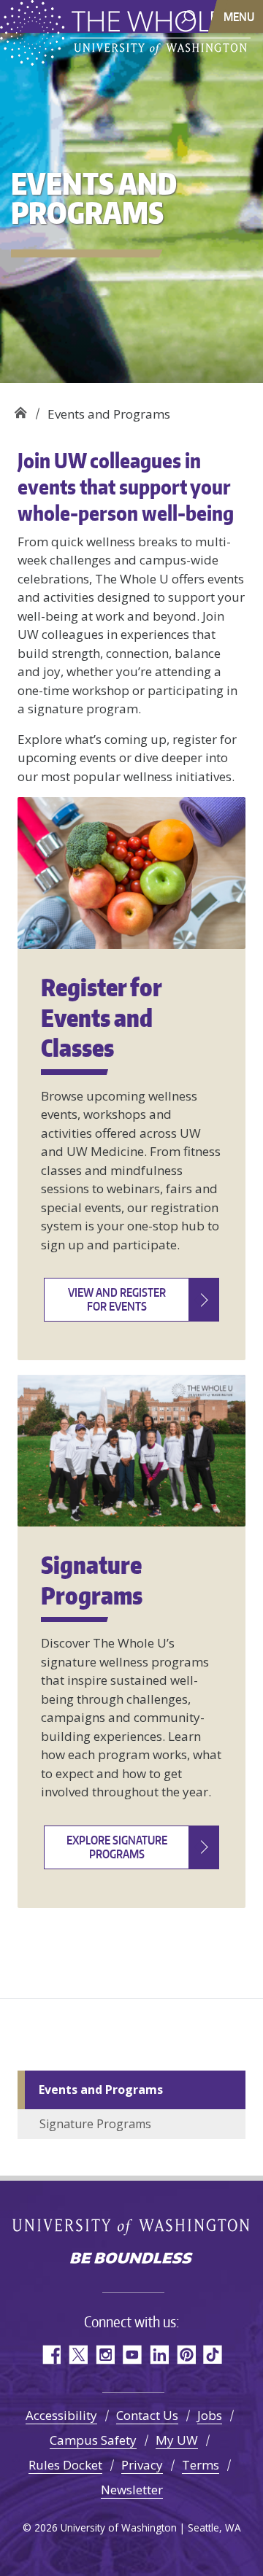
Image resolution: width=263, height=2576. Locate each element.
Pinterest (186, 2355)
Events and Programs (101, 2090)
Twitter (78, 2355)
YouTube (132, 2355)
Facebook (51, 2355)
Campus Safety (93, 2440)
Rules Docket (65, 2465)
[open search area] (188, 16)
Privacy (142, 2465)
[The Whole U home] (35, 33)
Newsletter (132, 2490)
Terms (201, 2465)
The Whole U (20, 409)
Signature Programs (95, 2124)
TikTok (213, 2355)
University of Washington (132, 2227)
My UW (177, 2440)
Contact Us (147, 2415)
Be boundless (131, 2259)
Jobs (210, 2415)
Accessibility (61, 2415)
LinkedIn (159, 2355)
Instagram (105, 2355)
